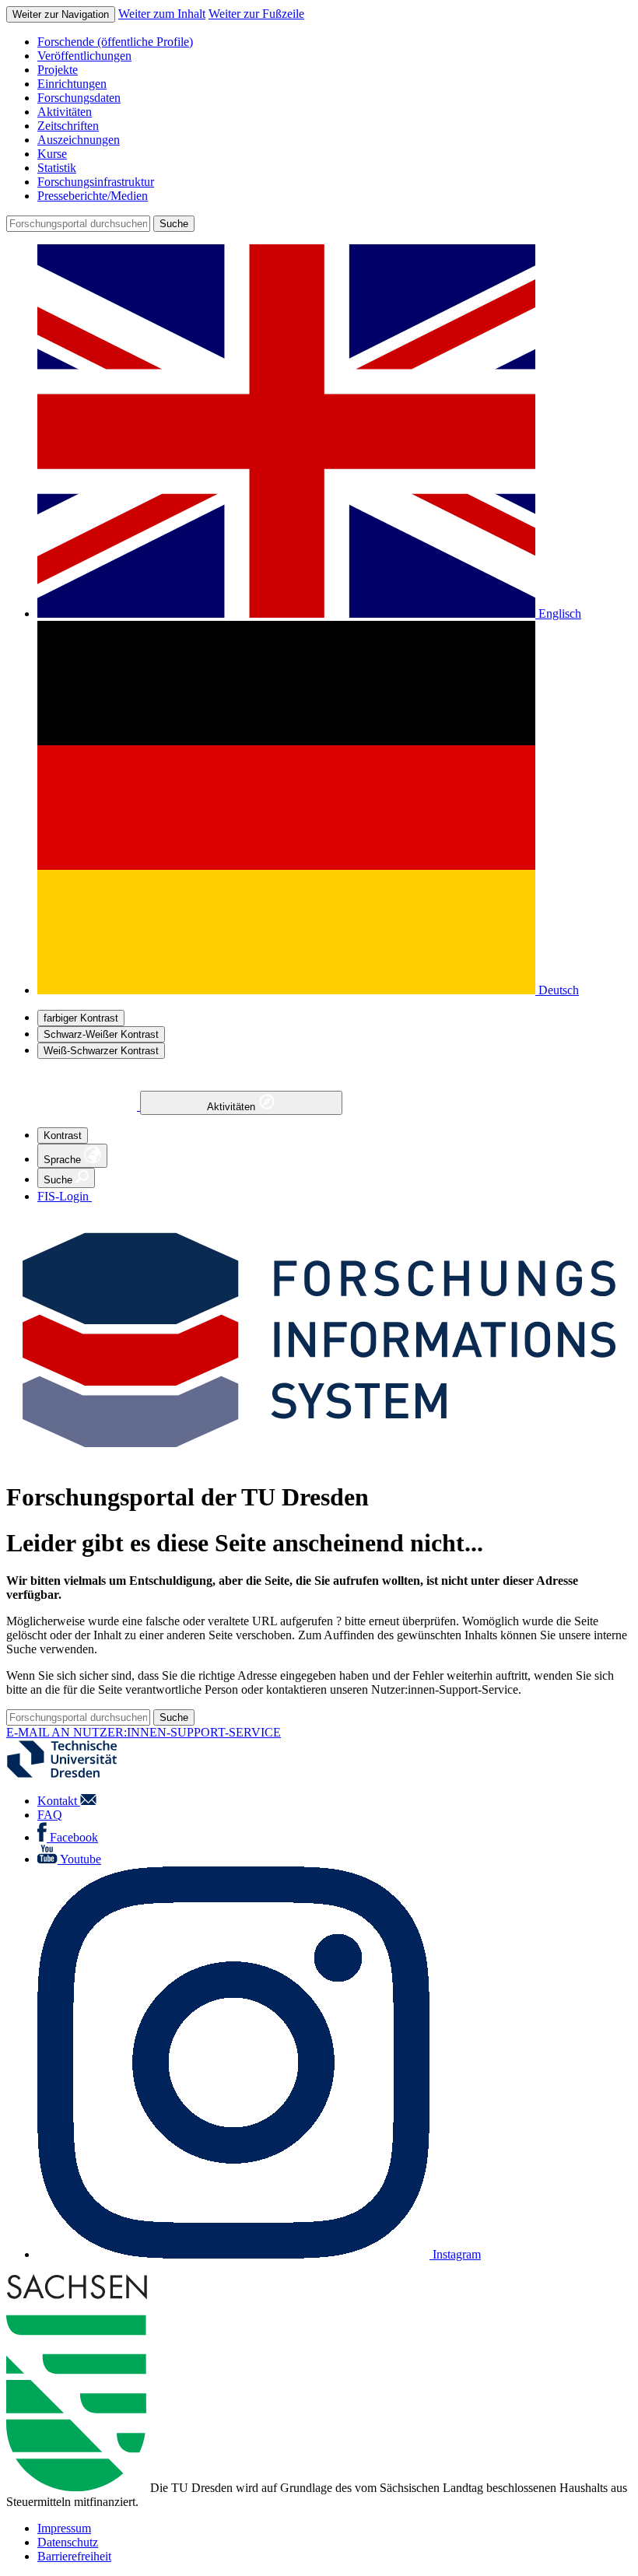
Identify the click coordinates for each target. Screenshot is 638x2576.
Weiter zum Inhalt (162, 14)
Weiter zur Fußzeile (256, 14)
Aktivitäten (233, 1107)
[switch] (81, 1018)
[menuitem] (335, 42)
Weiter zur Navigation (61, 14)
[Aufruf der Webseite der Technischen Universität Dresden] (72, 1774)
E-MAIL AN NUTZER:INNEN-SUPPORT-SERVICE (144, 1732)
